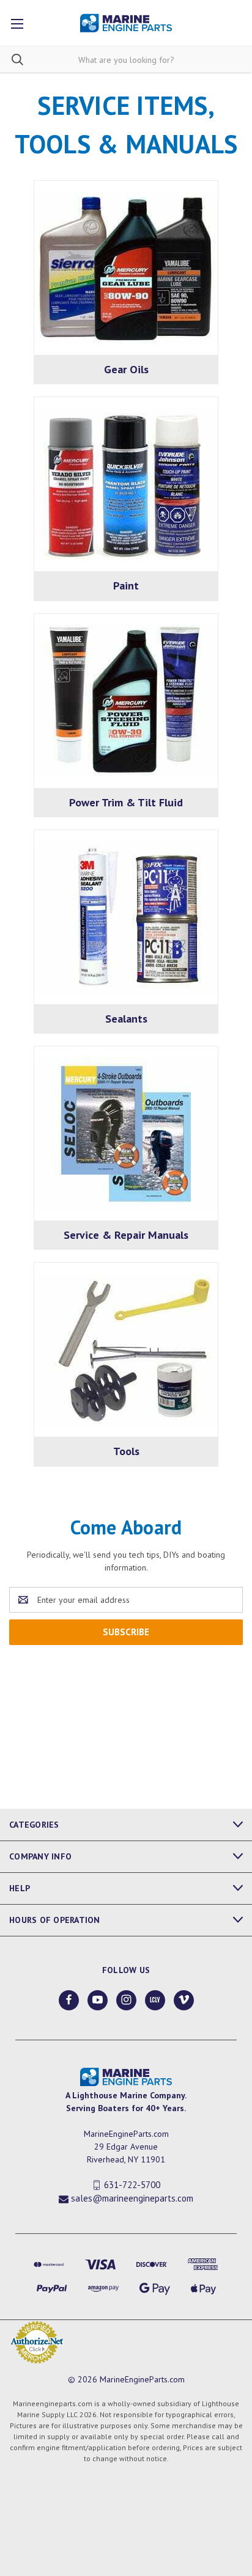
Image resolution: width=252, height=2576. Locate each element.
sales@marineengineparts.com (132, 2199)
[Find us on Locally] (155, 2000)
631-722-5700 (132, 2185)
